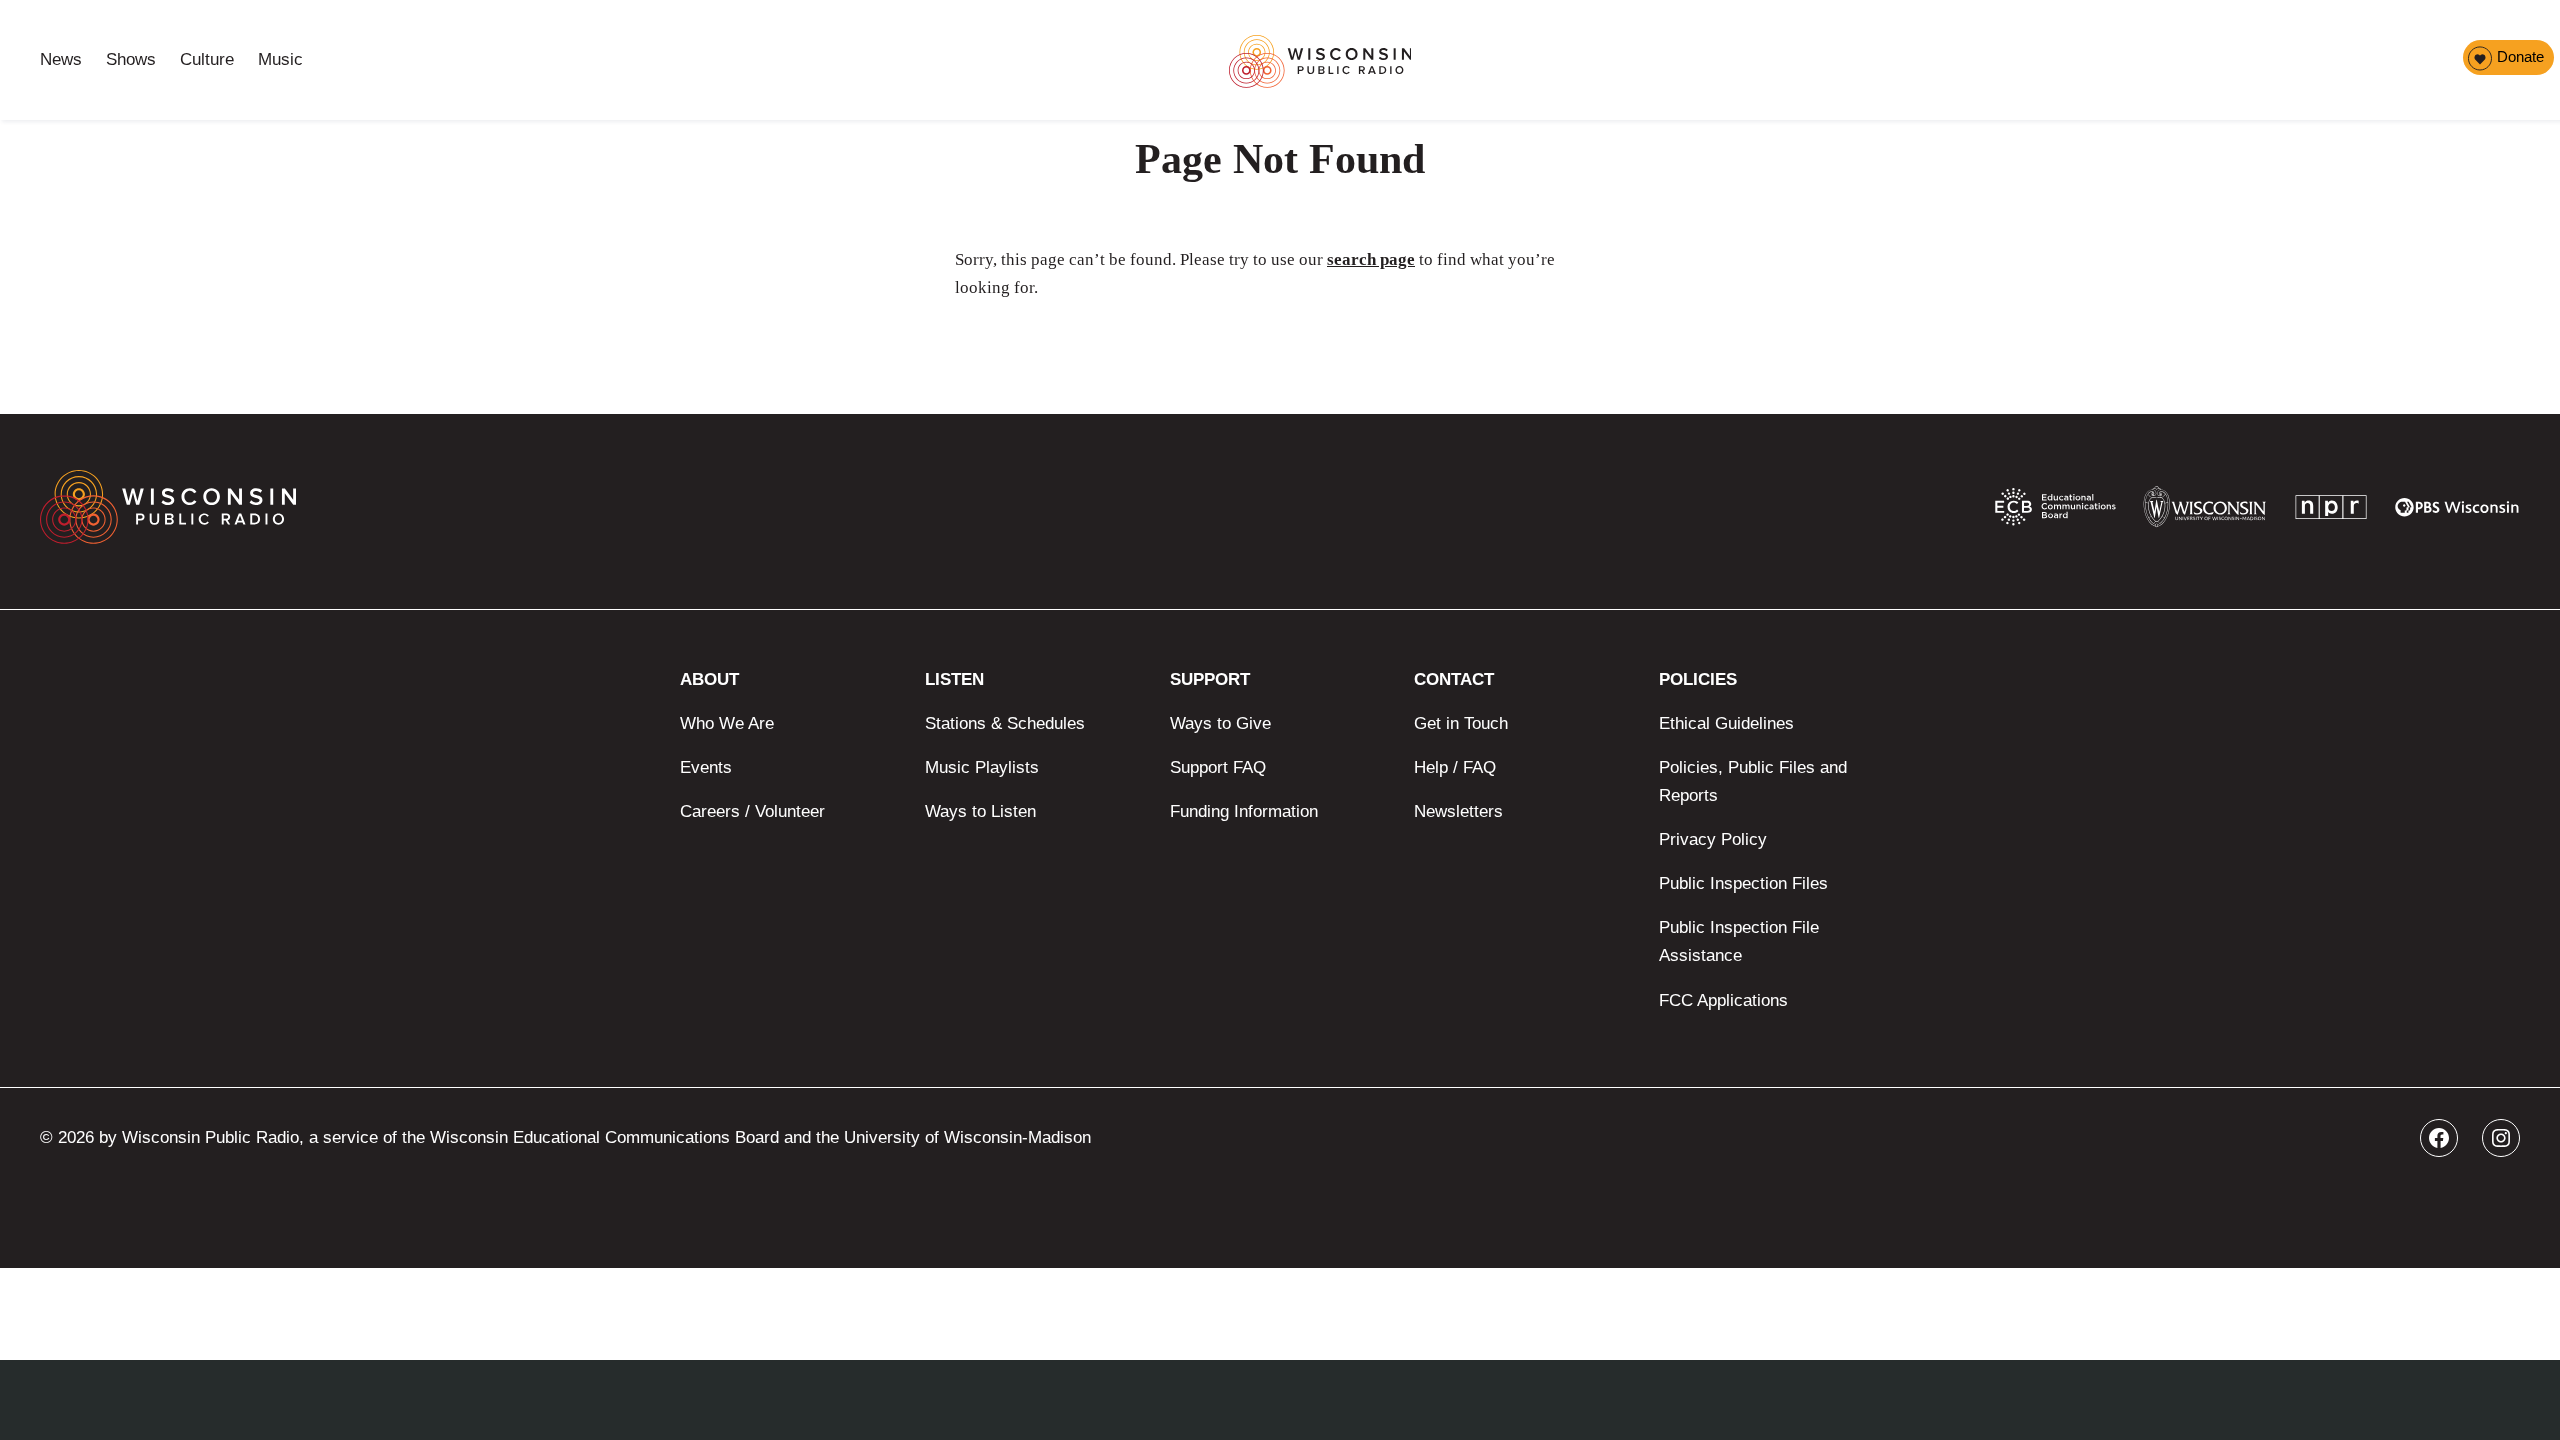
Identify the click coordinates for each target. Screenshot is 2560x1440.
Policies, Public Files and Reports (1753, 781)
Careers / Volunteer (752, 811)
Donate (2520, 56)
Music (280, 59)
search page (1371, 259)
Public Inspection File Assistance (1739, 941)
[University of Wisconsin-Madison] (2204, 511)
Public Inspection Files (1743, 883)
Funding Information (1244, 811)
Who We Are (727, 723)
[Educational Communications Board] (2055, 511)
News (61, 59)
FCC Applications (1723, 1000)
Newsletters (1458, 811)
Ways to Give (1220, 723)
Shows (131, 59)
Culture (207, 59)
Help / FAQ (1455, 767)
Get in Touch (1461, 723)
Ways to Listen (980, 811)
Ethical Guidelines (1726, 723)
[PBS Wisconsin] (2457, 512)
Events (706, 767)
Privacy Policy (1713, 839)
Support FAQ (1218, 767)
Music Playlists (982, 767)
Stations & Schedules (1005, 723)
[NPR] (2331, 511)
